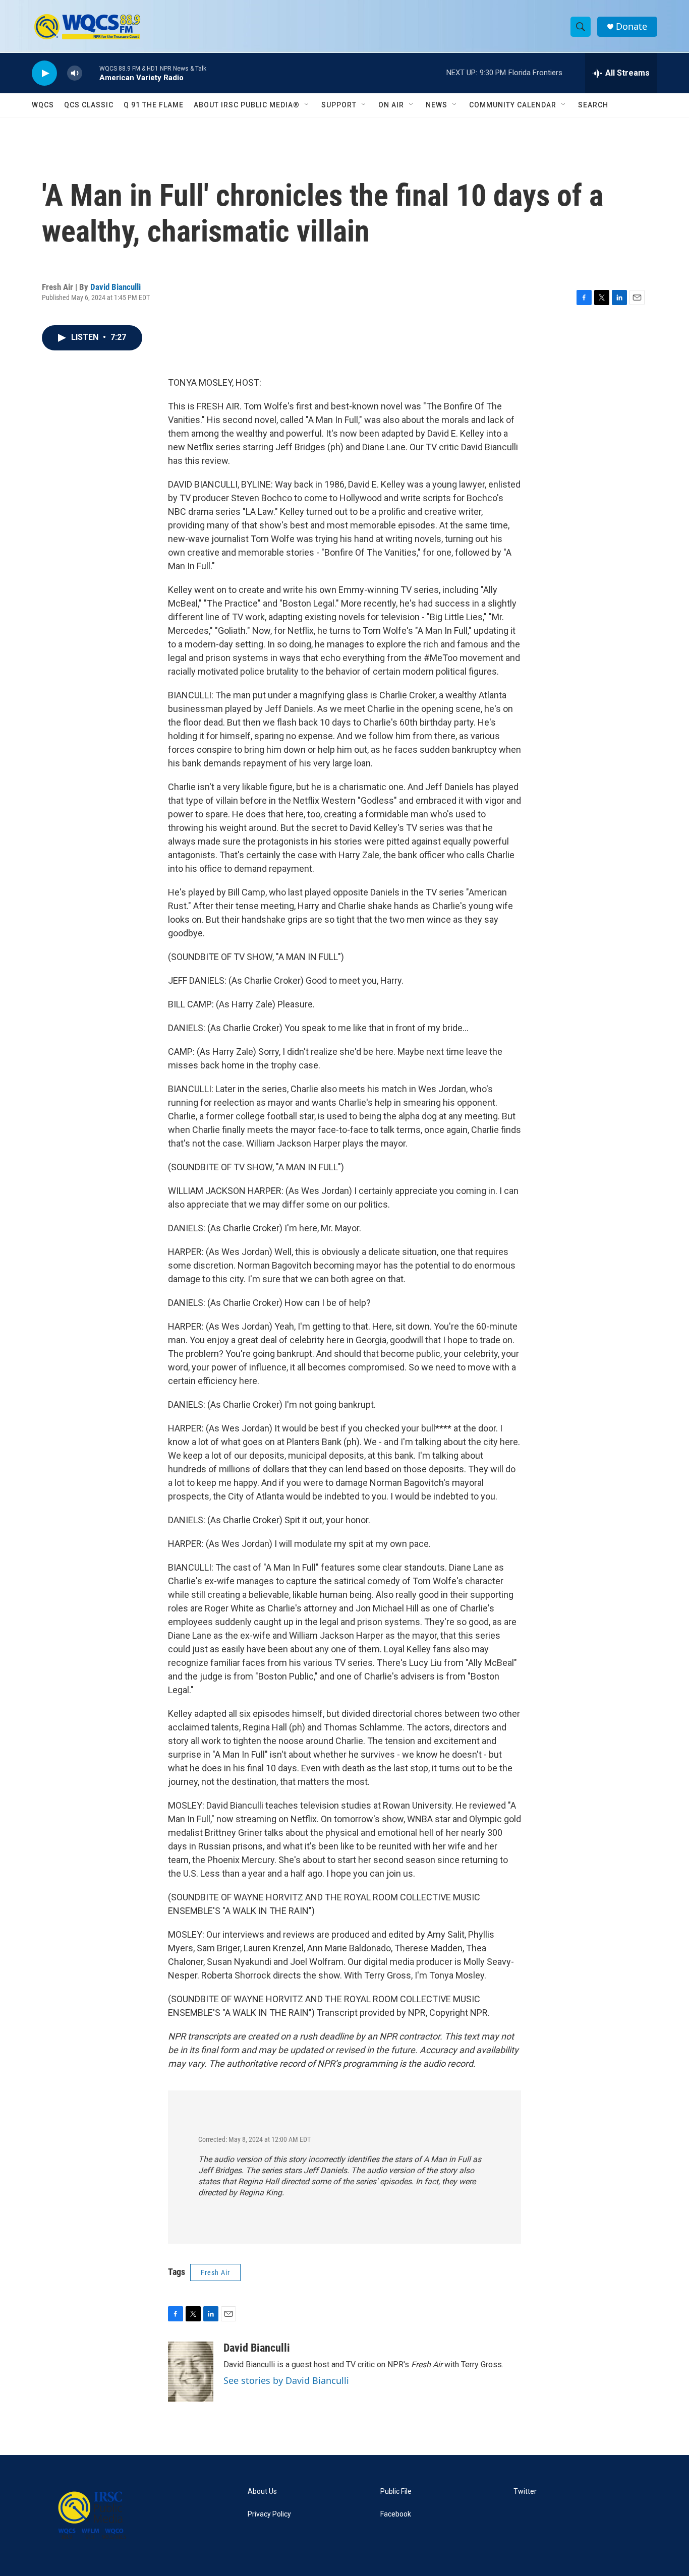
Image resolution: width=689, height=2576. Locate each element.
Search (593, 105)
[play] (44, 73)
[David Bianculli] (191, 2372)
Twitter (525, 2492)
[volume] (75, 73)
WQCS (43, 105)
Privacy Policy (269, 2514)
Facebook (396, 2514)
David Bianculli (116, 287)
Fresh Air (215, 2272)
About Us (262, 2492)
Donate (631, 26)
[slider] (91, 73)
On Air (391, 105)
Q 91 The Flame (154, 105)
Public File (396, 2492)
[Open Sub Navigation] (307, 105)
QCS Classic (89, 105)
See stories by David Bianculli (286, 2380)
